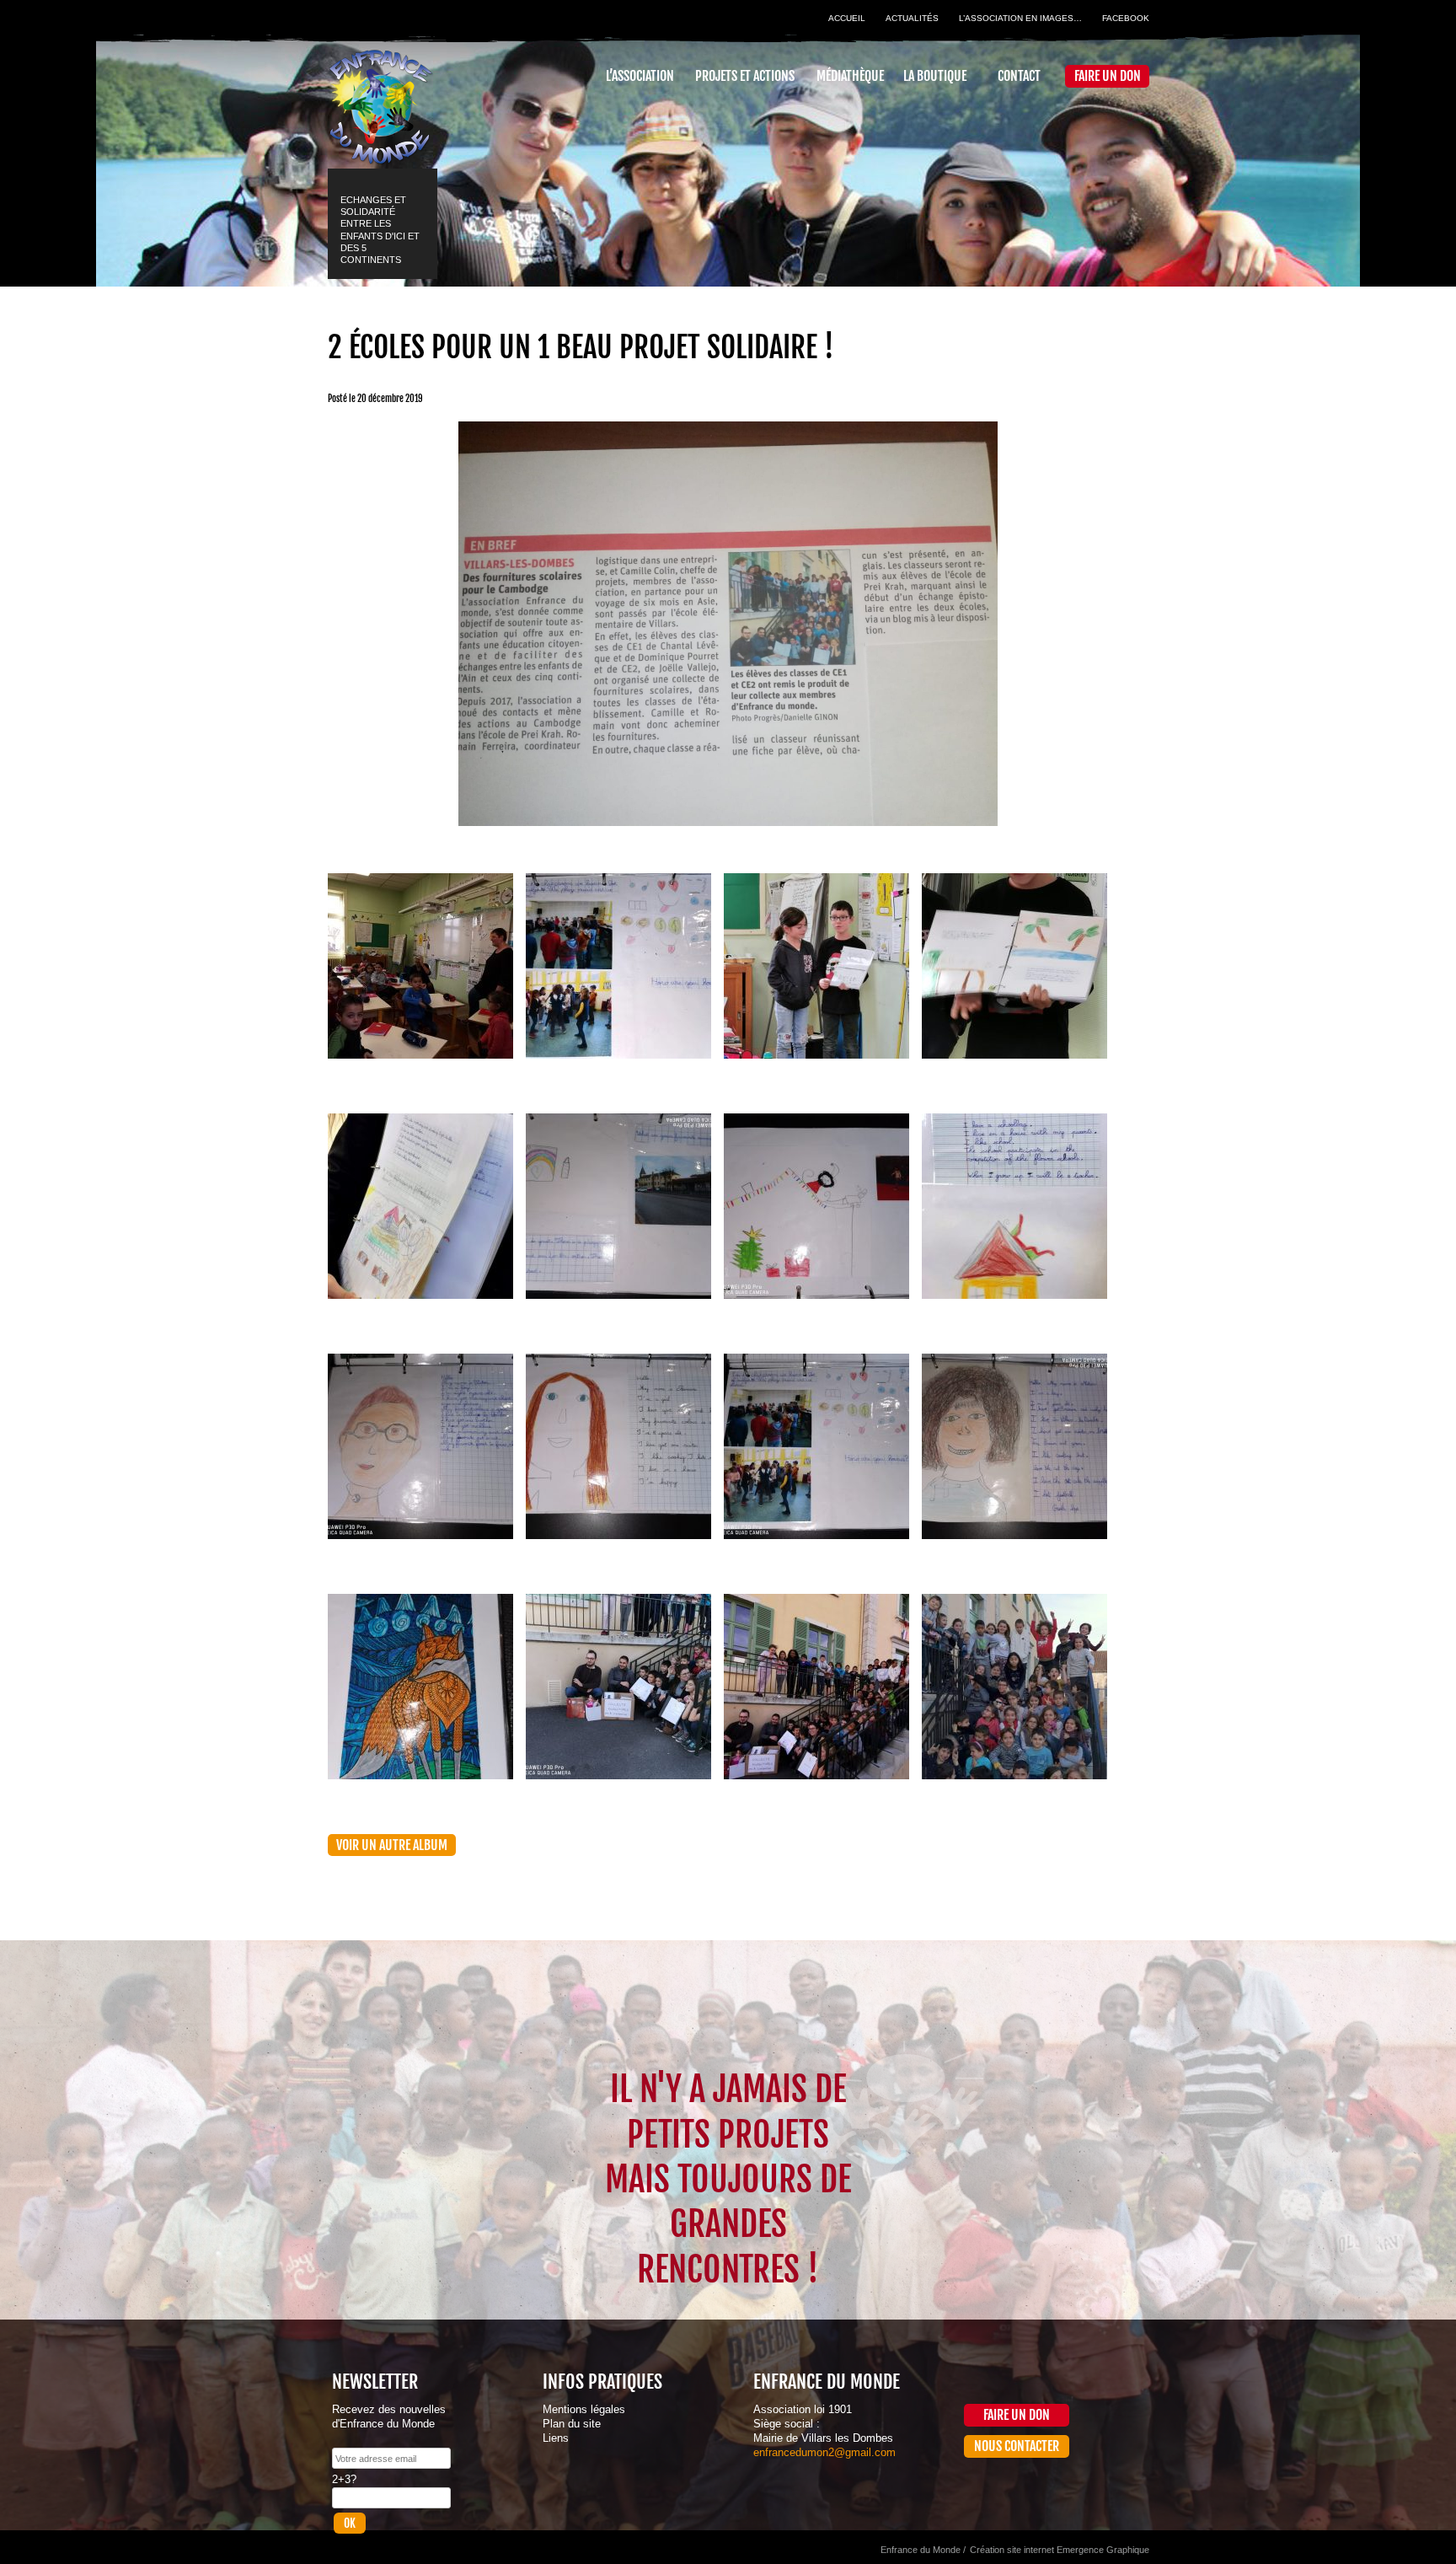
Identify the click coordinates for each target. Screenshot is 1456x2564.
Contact (1019, 76)
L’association (640, 76)
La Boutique (935, 76)
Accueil (847, 18)
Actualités (912, 18)
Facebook (1126, 18)
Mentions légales (584, 2409)
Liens (556, 2438)
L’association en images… (1020, 18)
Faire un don (1108, 76)
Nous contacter (1017, 2446)
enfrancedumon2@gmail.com (824, 2452)
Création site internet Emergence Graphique (1060, 2550)
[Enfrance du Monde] (380, 99)
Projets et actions (745, 76)
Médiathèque (850, 76)
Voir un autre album (392, 1845)
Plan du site (572, 2424)
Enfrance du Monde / (923, 2550)
